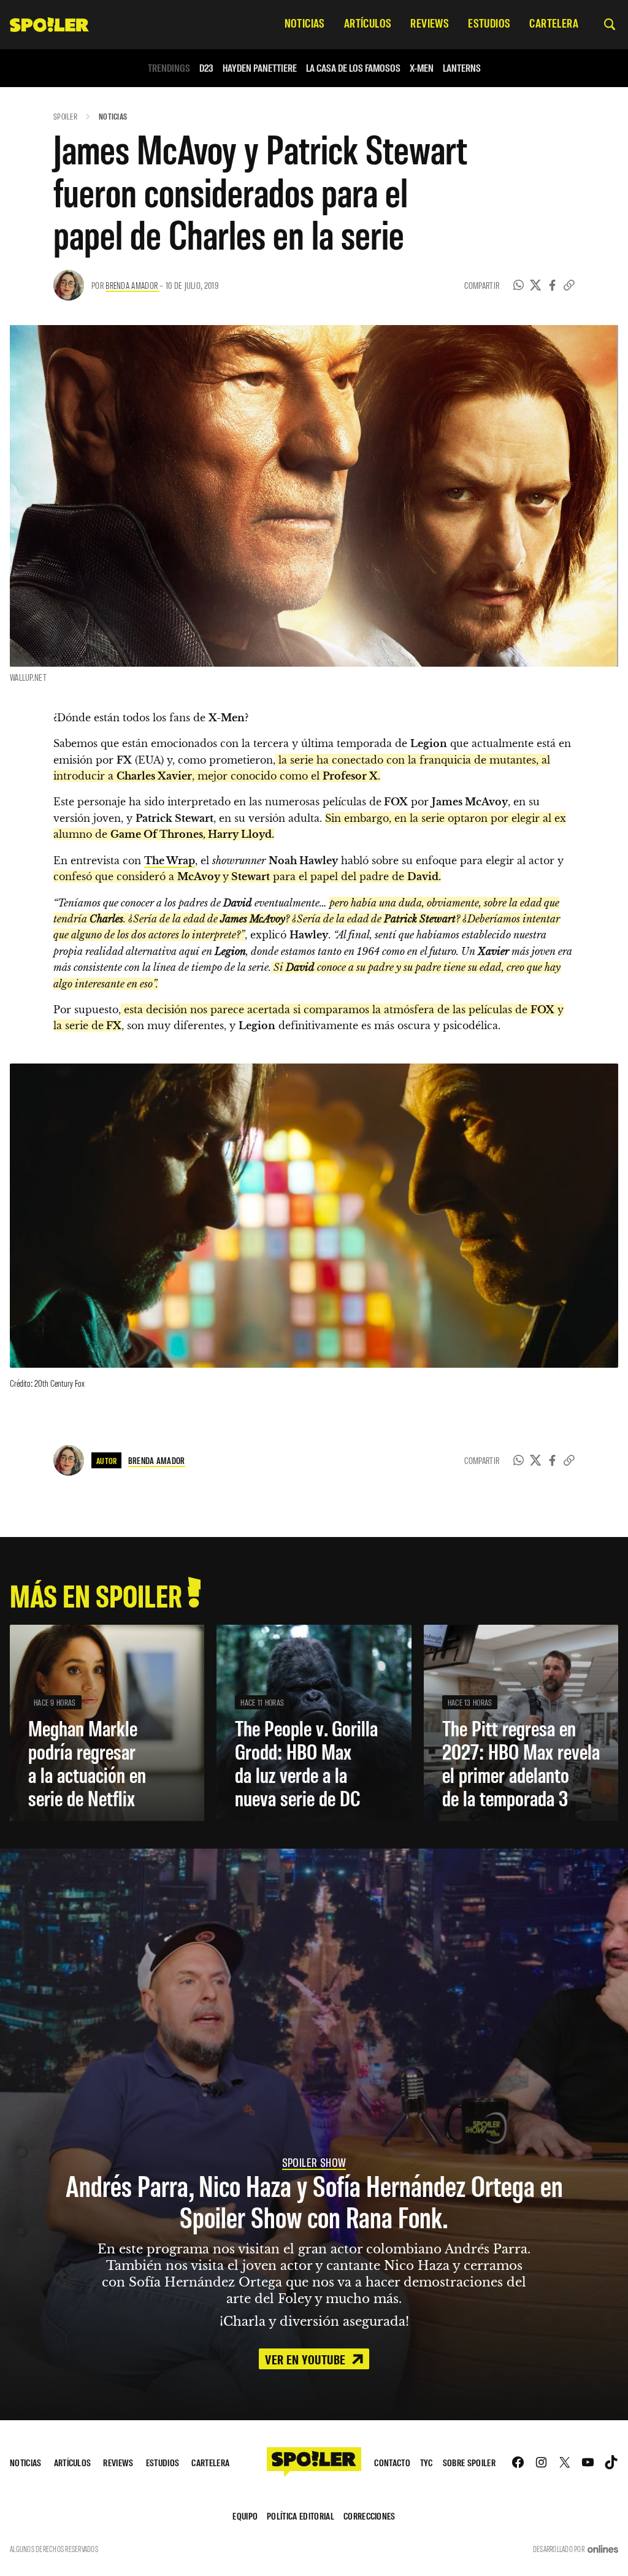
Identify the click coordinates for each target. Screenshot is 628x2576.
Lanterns (462, 68)
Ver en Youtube (307, 2359)
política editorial (301, 2516)
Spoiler (65, 116)
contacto (392, 2462)
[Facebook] (553, 285)
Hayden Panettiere (260, 68)
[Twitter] (536, 285)
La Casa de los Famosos (353, 68)
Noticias (113, 116)
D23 (206, 68)
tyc (427, 2462)
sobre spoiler (469, 2462)
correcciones (370, 2516)
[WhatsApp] (519, 285)
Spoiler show (314, 2162)
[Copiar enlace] (569, 285)
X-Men (422, 68)
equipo (245, 2516)
